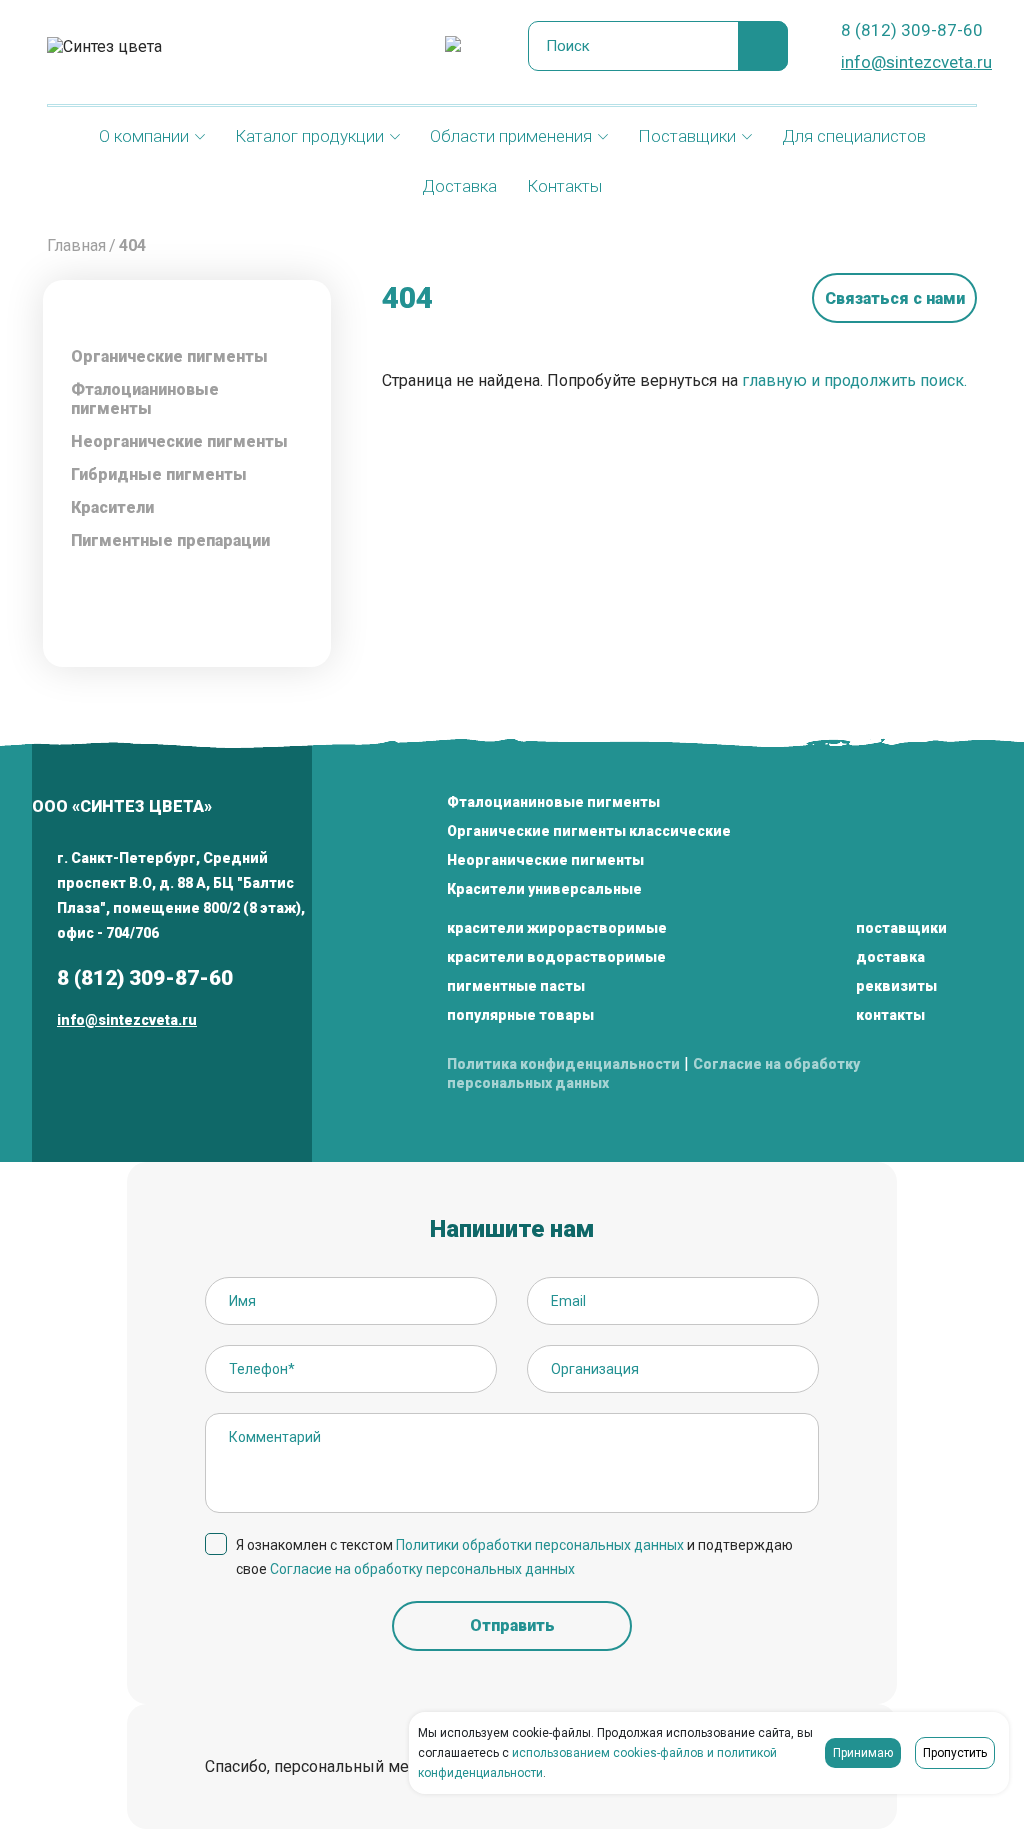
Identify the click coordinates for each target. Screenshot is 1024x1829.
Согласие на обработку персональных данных (422, 1569)
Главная (76, 245)
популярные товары (520, 1015)
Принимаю (863, 1753)
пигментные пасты (516, 986)
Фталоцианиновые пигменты (145, 399)
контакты (890, 1015)
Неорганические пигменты (545, 860)
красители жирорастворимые (557, 928)
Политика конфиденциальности (563, 1064)
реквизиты (896, 986)
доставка (890, 957)
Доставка (459, 186)
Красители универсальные (544, 889)
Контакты (564, 186)
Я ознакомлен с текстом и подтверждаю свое (514, 1557)
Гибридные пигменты (159, 474)
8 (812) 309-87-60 (912, 30)
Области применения (511, 136)
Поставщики (687, 136)
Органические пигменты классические (589, 831)
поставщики (901, 928)
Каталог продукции (309, 136)
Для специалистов (854, 136)
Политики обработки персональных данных (540, 1545)
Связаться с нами (895, 298)
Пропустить (955, 1753)
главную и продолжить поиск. (854, 380)
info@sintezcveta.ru (916, 62)
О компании (144, 136)
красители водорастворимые (556, 957)
